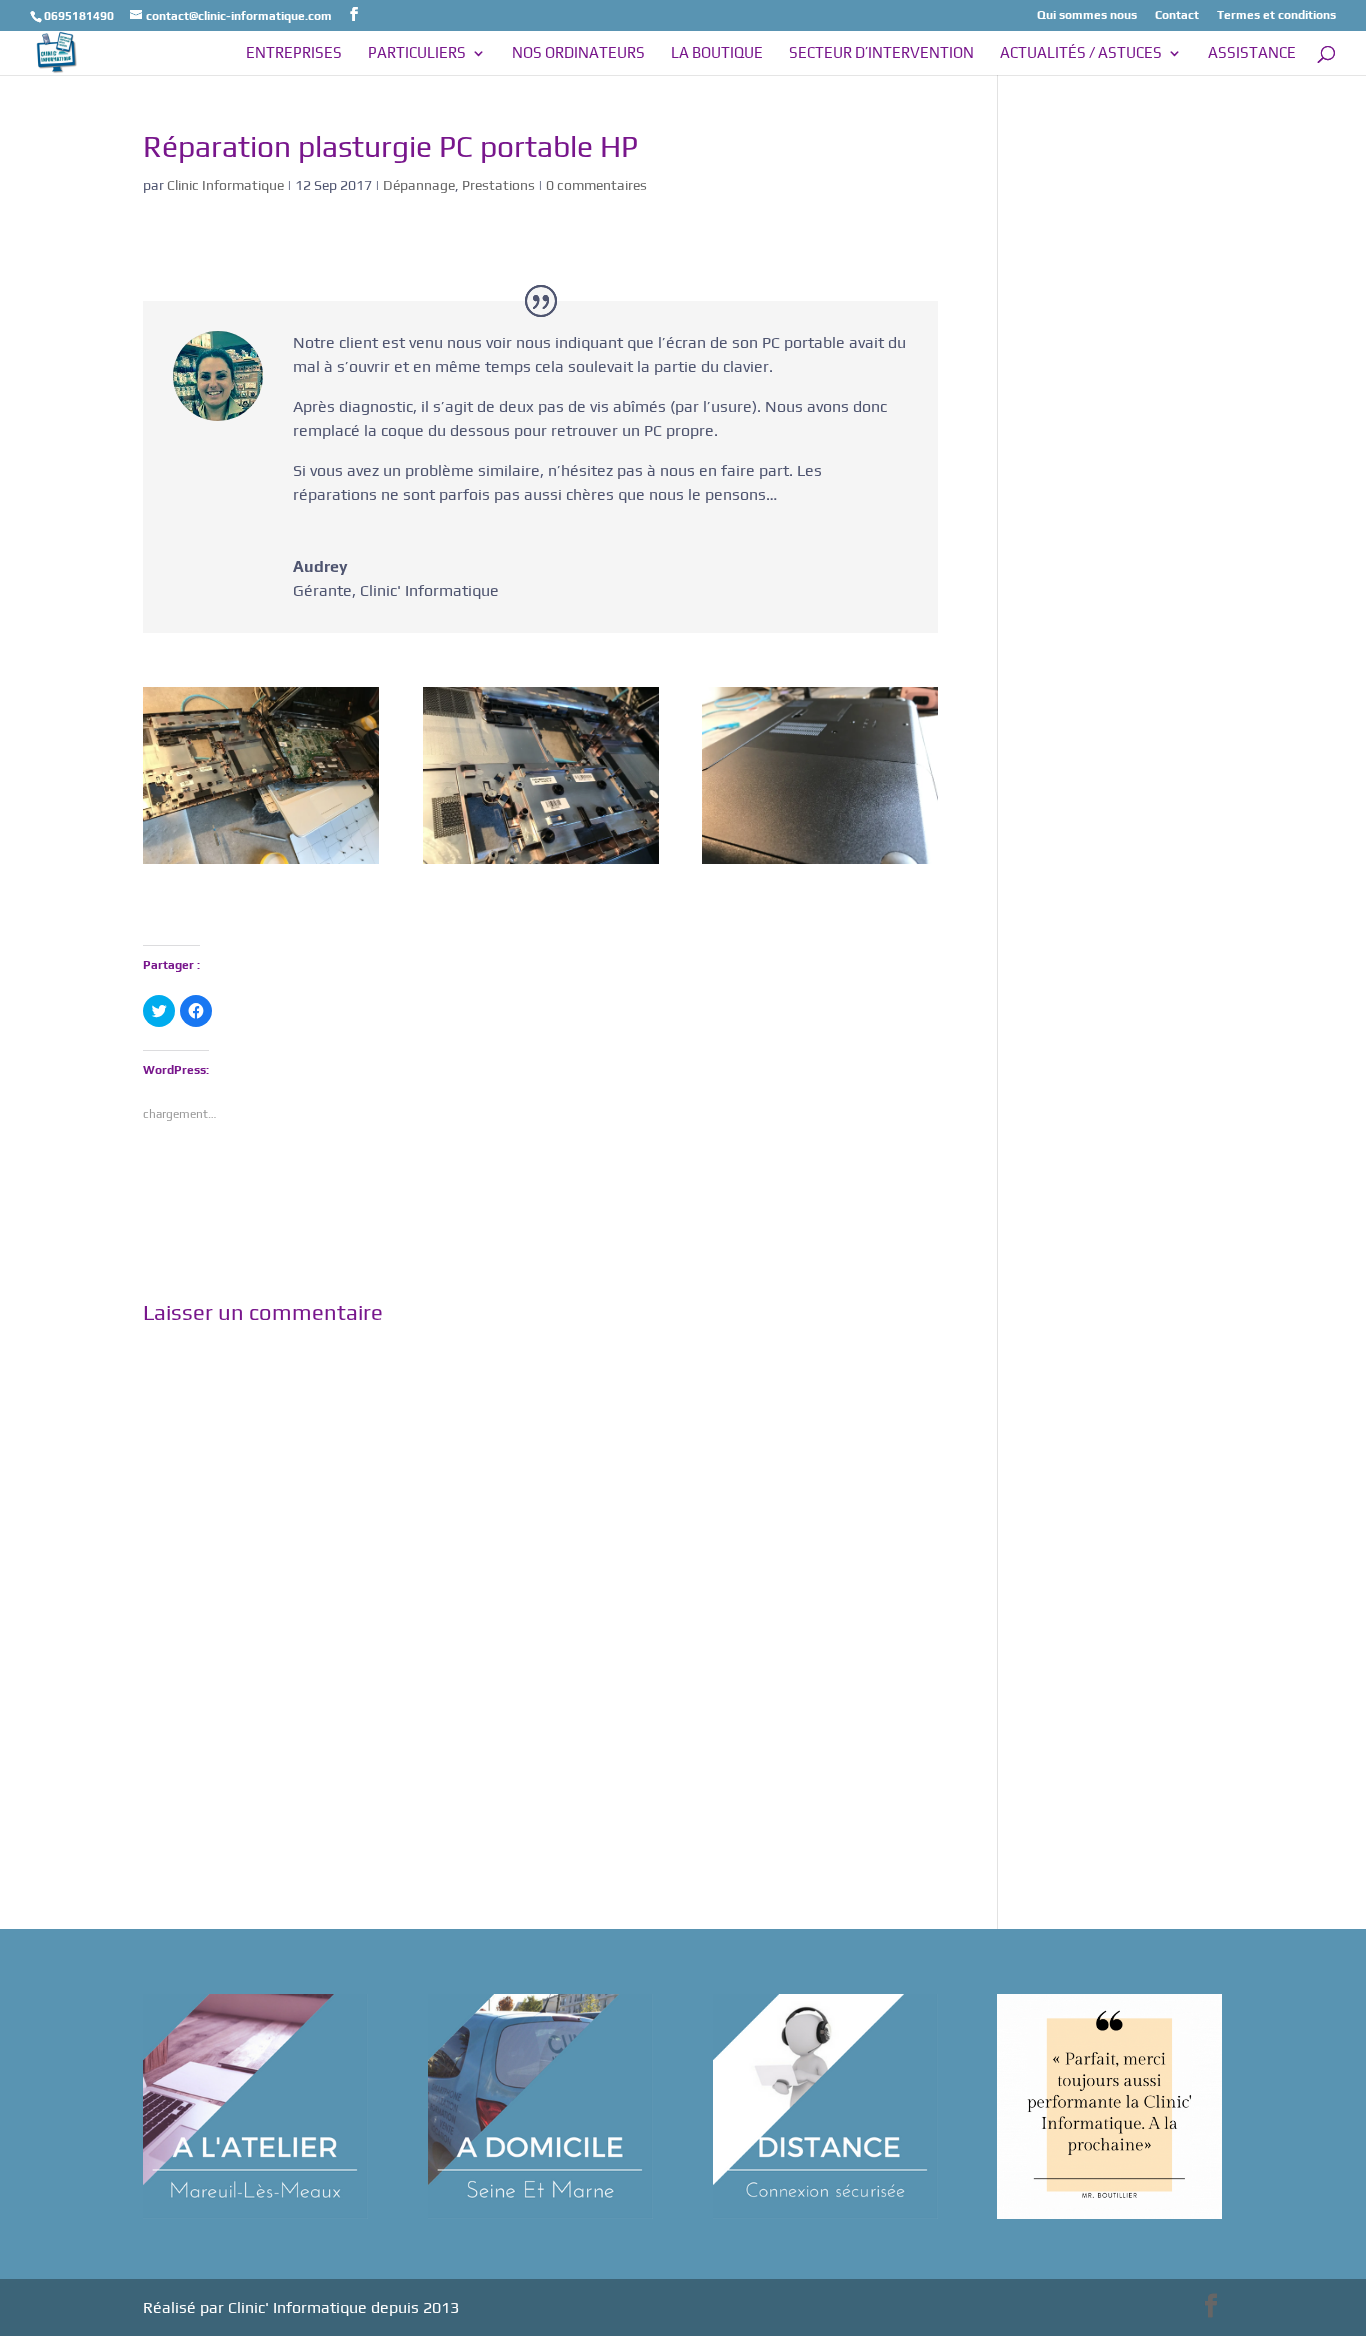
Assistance (1252, 53)
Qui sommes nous (1087, 15)
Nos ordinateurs (578, 53)
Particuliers (417, 53)
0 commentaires (596, 185)
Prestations (498, 185)
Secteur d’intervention (881, 53)
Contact (1177, 15)
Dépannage (419, 185)
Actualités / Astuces (1081, 53)
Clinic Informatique (225, 185)
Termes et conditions (1276, 15)
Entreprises (294, 53)
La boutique (717, 53)
